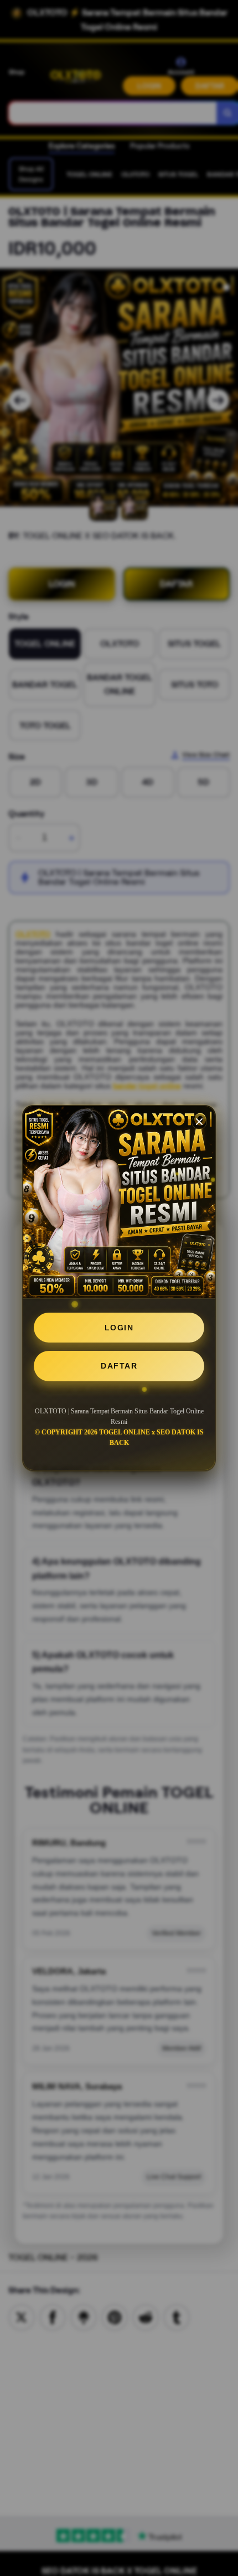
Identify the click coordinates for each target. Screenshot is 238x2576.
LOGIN (119, 1328)
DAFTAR (119, 1366)
